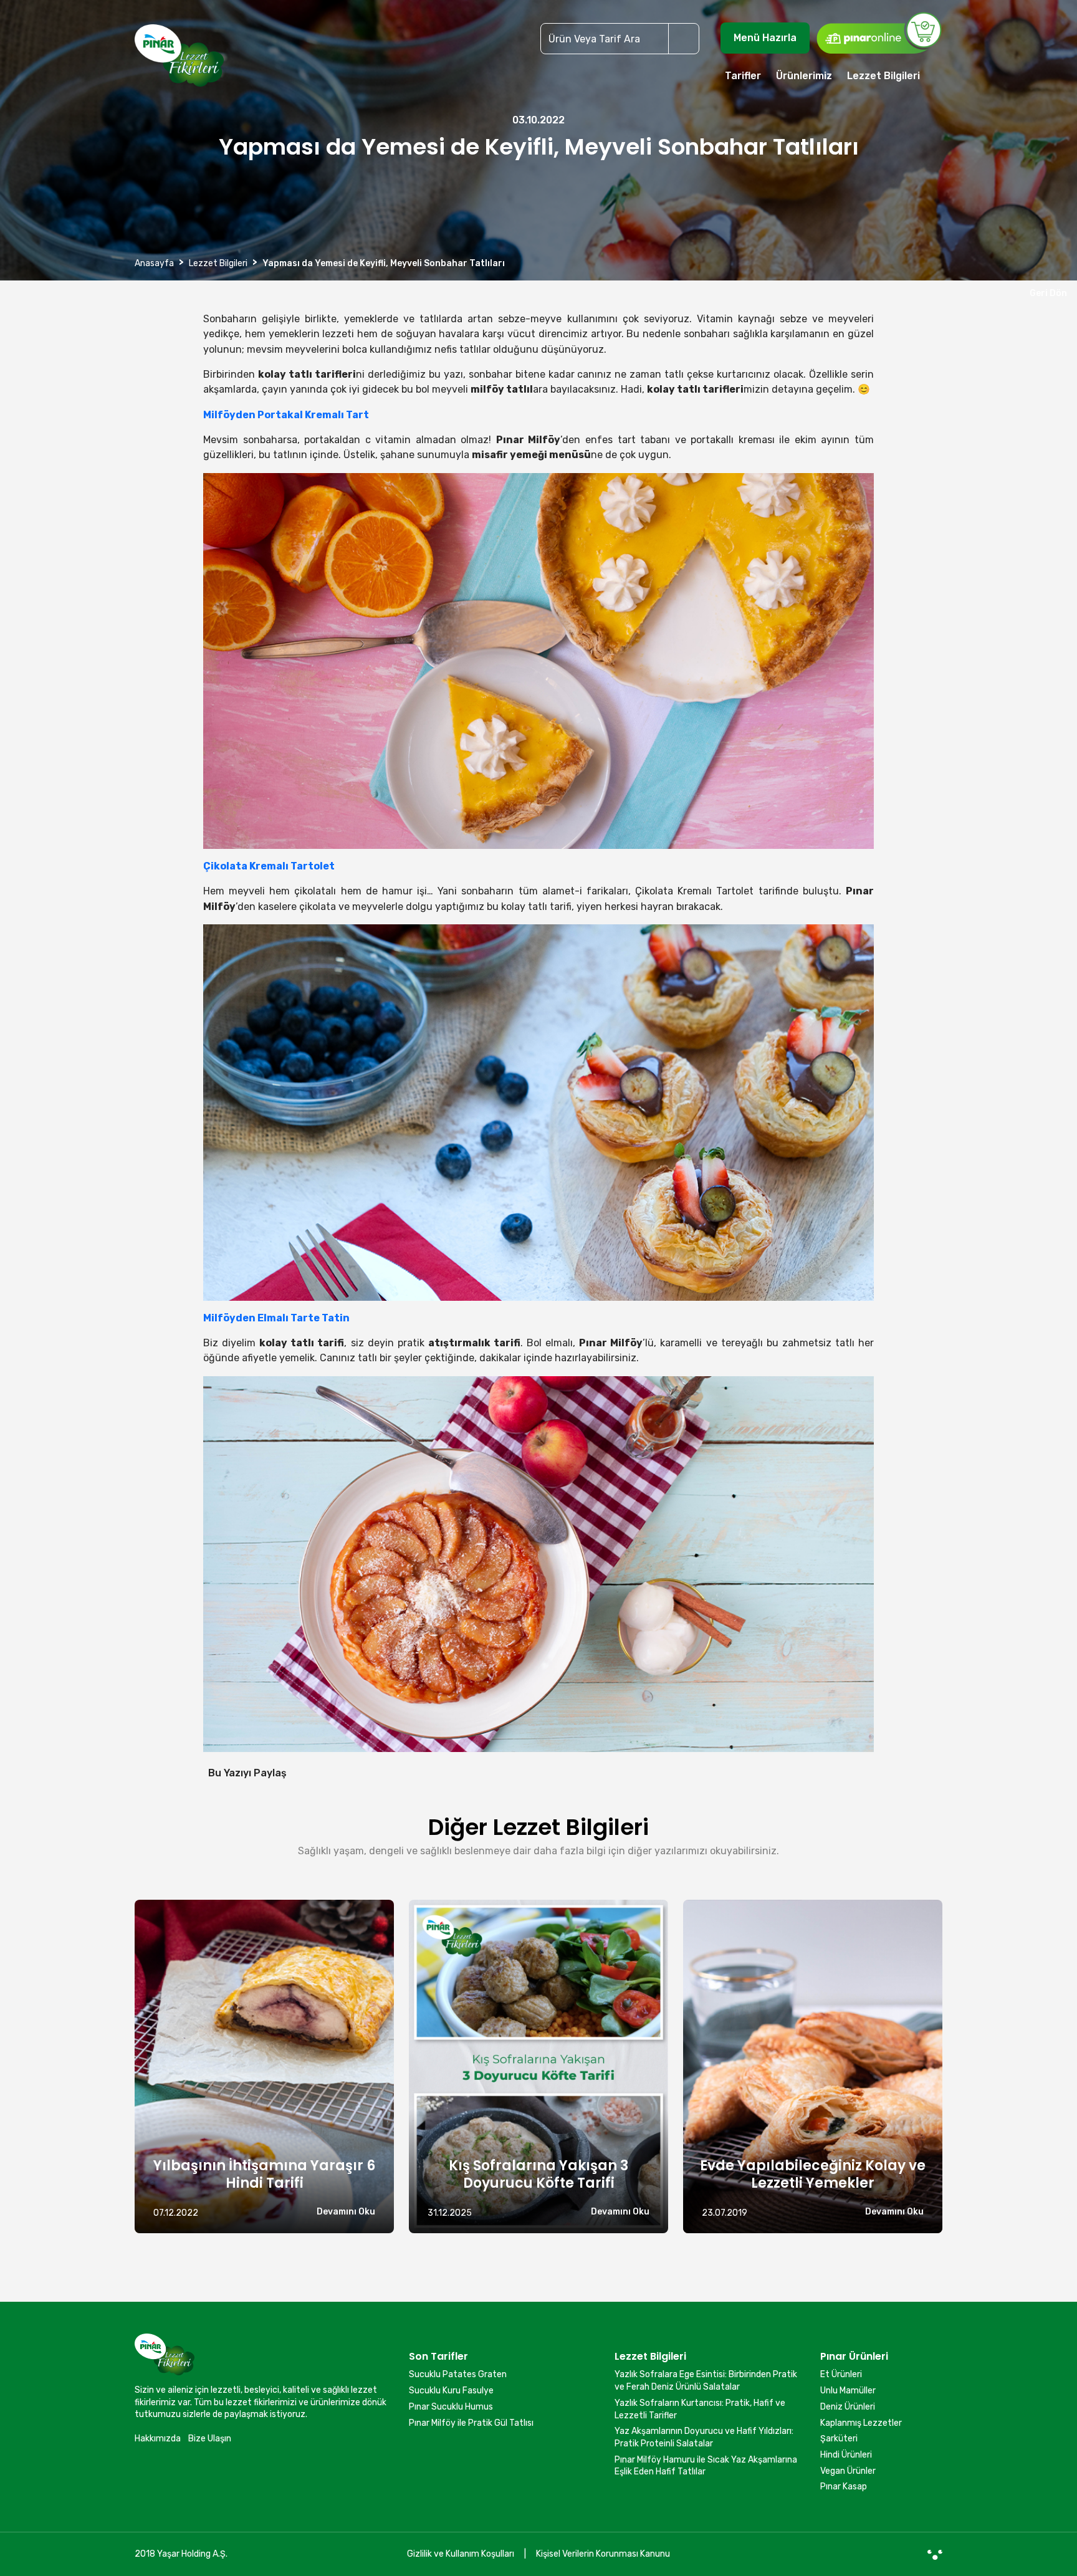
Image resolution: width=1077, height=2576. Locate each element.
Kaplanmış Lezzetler (861, 2423)
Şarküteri (839, 2439)
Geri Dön (1046, 293)
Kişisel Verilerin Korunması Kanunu (603, 2554)
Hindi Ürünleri (846, 2455)
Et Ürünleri (841, 2374)
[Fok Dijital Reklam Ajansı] (935, 2554)
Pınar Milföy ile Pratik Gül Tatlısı (471, 2423)
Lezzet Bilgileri (883, 76)
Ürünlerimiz (804, 76)
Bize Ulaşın (210, 2439)
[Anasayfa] (179, 61)
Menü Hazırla (765, 38)
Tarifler (743, 76)
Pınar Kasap (844, 2487)
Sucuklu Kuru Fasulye (451, 2391)
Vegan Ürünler (848, 2471)
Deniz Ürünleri (848, 2407)
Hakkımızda (158, 2439)
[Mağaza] (879, 32)
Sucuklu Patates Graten (458, 2374)
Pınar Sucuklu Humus (451, 2407)
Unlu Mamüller (848, 2391)
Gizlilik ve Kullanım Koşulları (461, 2554)
